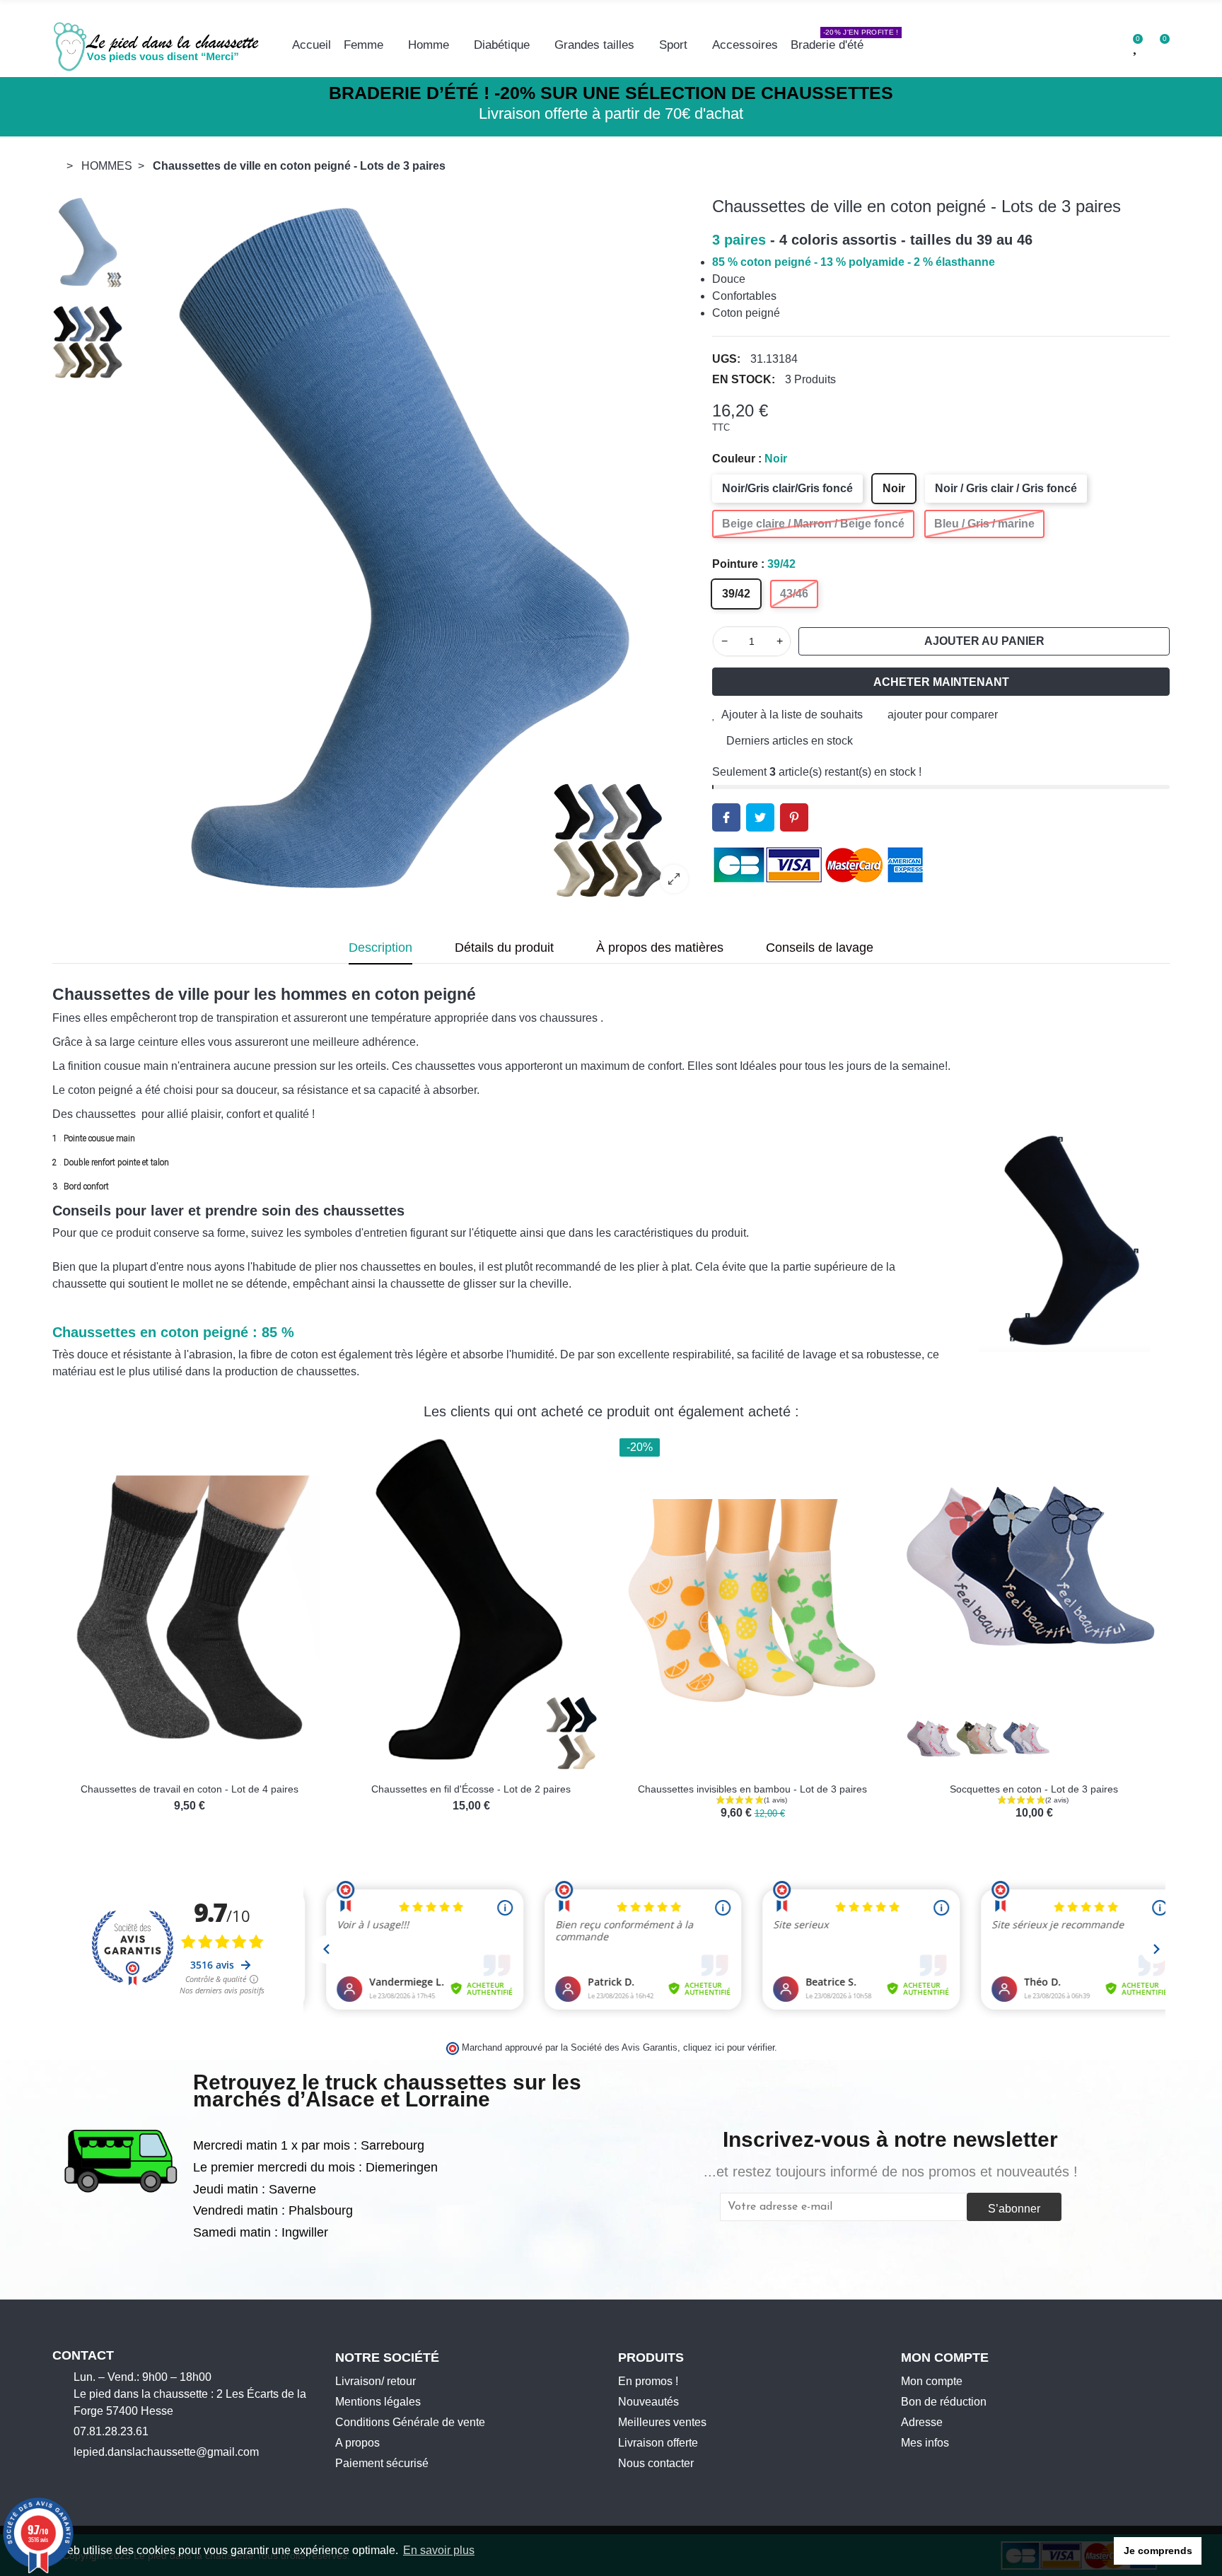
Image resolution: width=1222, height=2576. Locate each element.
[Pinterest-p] (124, 2476)
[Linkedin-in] (146, 2476)
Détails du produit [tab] (504, 948)
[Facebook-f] (58, 2476)
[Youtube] (102, 2476)
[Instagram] (80, 2476)
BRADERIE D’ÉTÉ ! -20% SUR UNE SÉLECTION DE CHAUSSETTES (611, 93)
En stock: (744, 379)
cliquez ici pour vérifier (729, 2048)
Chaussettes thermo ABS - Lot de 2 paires (1034, 1789)
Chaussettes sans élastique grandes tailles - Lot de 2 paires (752, 1789)
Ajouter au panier (984, 641)
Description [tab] (380, 948)
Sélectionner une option (145, 1765)
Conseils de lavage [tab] (820, 948)
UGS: (726, 359)
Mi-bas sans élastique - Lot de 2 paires (190, 1789)
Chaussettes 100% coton (471, 1789)
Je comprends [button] (1158, 2551)
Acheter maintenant (941, 682)
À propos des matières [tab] (660, 948)
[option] (414, 550)
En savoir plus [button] (439, 2550)
